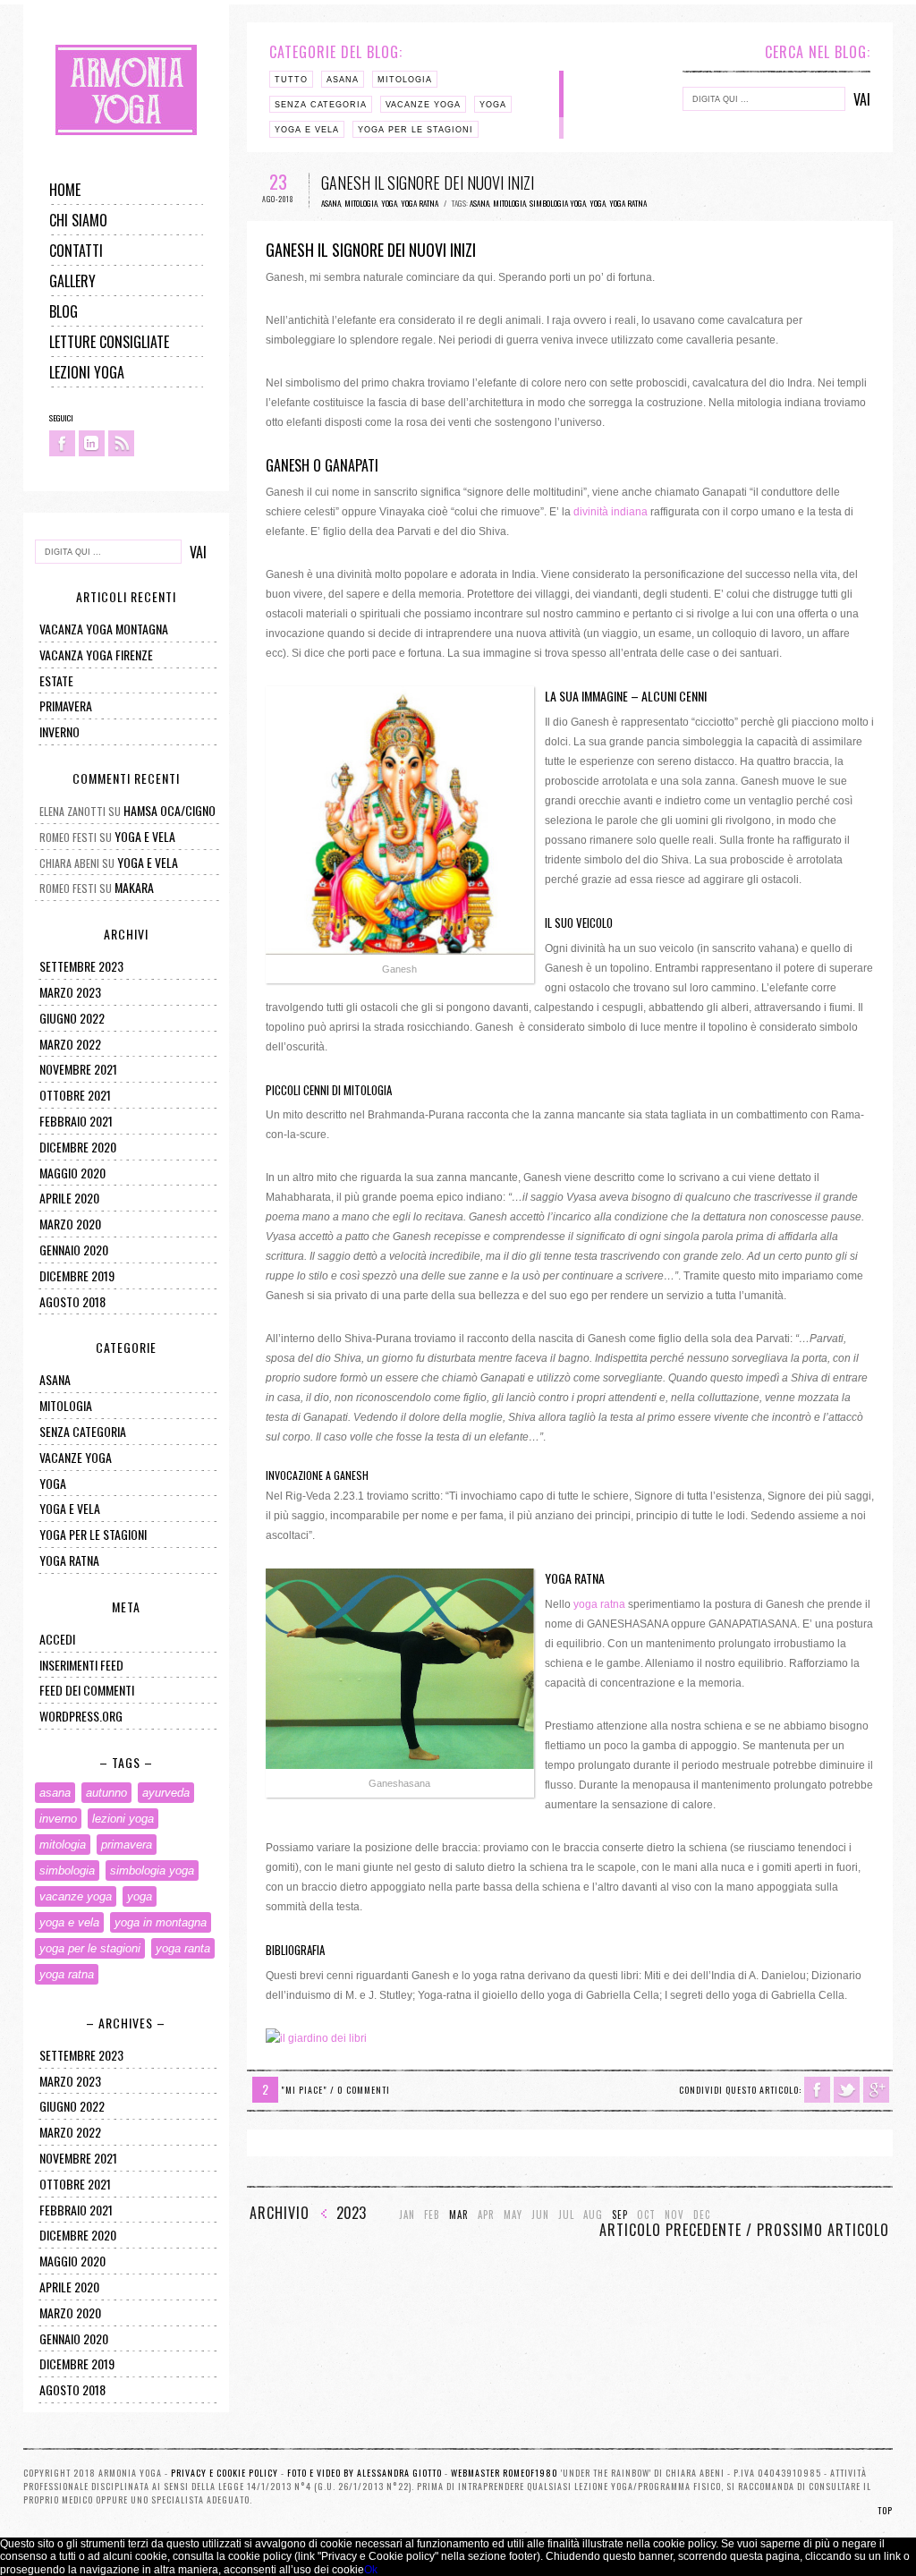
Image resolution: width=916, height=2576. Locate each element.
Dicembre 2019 (77, 1275)
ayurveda (166, 1793)
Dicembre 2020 (78, 1147)
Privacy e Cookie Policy (225, 2473)
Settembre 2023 (81, 966)
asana (55, 1379)
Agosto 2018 (72, 1301)
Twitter (847, 2090)
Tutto (291, 80)
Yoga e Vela (145, 836)
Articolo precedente (670, 2230)
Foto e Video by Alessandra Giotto (365, 2473)
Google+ (876, 2090)
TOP (885, 2510)
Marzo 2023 (70, 992)
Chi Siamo (78, 220)
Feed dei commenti (87, 1690)
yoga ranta (183, 1948)
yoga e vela (70, 1508)
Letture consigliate (109, 342)
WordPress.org (81, 1716)
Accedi (57, 1639)
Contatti (76, 251)
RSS (121, 443)
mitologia (66, 1405)
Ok (371, 2570)
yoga (53, 1483)
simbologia (67, 1870)
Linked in (92, 443)
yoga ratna (69, 1560)
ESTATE (56, 680)
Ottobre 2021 (75, 1095)
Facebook (62, 443)
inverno (58, 1819)
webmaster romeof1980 (505, 2473)
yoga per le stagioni (93, 1534)
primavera (66, 706)
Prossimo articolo (823, 2230)
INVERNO (59, 731)
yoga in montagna (161, 1922)
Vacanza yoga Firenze (96, 655)
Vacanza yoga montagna (104, 629)
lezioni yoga (123, 1819)
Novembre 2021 (78, 1069)
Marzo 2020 (70, 1224)
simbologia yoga (152, 1870)
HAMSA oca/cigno (170, 810)
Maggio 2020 (72, 1173)
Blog (64, 311)
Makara (134, 887)
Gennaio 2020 (74, 1250)
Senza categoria (83, 1431)
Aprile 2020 (69, 1198)
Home (65, 190)
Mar (459, 2215)
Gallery (72, 281)
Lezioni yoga (87, 372)
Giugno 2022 (72, 1018)
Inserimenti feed (81, 1665)
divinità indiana (611, 512)
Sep (620, 2215)
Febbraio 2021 (76, 1121)
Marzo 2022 (70, 1044)
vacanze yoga (76, 1457)
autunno (106, 1793)
